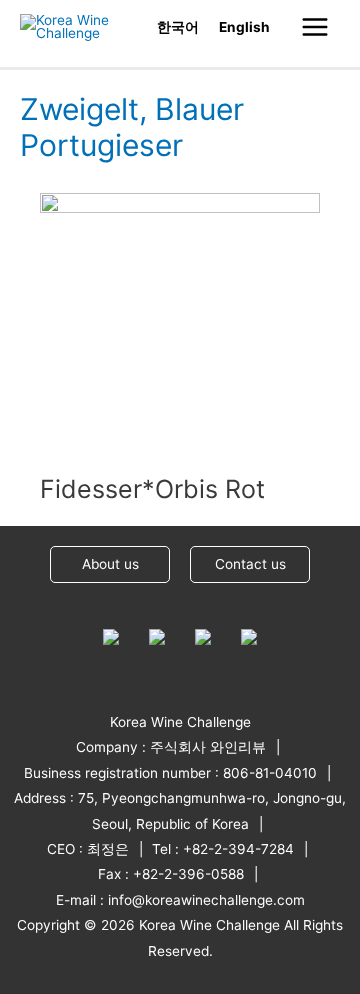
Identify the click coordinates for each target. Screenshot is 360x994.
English (244, 27)
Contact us (250, 564)
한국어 (178, 27)
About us (110, 564)
